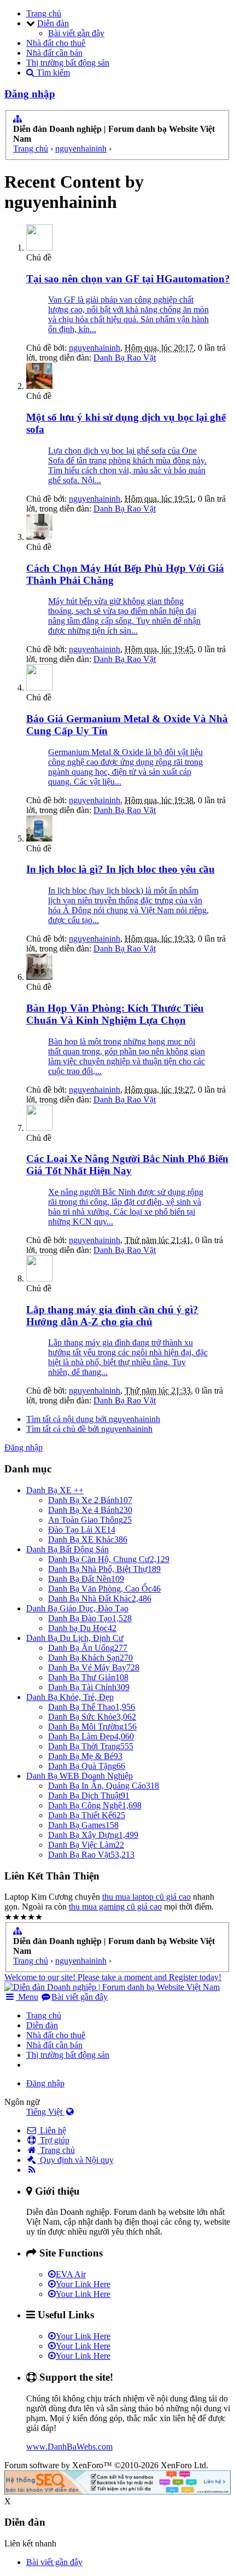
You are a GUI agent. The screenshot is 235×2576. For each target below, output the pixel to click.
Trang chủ (44, 13)
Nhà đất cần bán (54, 53)
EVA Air (71, 2274)
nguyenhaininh (95, 348)
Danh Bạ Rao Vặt (125, 358)
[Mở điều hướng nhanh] (17, 119)
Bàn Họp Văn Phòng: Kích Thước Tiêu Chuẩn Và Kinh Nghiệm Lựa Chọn (115, 1014)
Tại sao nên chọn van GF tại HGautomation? (128, 279)
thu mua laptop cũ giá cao (146, 1897)
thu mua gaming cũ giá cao (115, 1907)
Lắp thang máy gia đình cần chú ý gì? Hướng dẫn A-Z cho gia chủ (112, 1316)
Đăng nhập (30, 94)
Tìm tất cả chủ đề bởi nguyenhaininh (89, 1429)
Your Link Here (83, 2284)
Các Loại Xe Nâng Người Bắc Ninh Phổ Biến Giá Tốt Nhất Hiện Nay (127, 1165)
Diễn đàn (53, 23)
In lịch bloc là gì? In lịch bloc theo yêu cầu (121, 869)
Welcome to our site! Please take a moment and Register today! (113, 1977)
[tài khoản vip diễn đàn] (117, 2491)
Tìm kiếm (52, 72)
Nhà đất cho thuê (56, 43)
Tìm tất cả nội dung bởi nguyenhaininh (93, 1419)
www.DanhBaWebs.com (69, 2447)
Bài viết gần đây (76, 33)
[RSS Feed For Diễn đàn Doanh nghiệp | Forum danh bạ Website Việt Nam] (32, 2170)
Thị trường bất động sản (68, 63)
